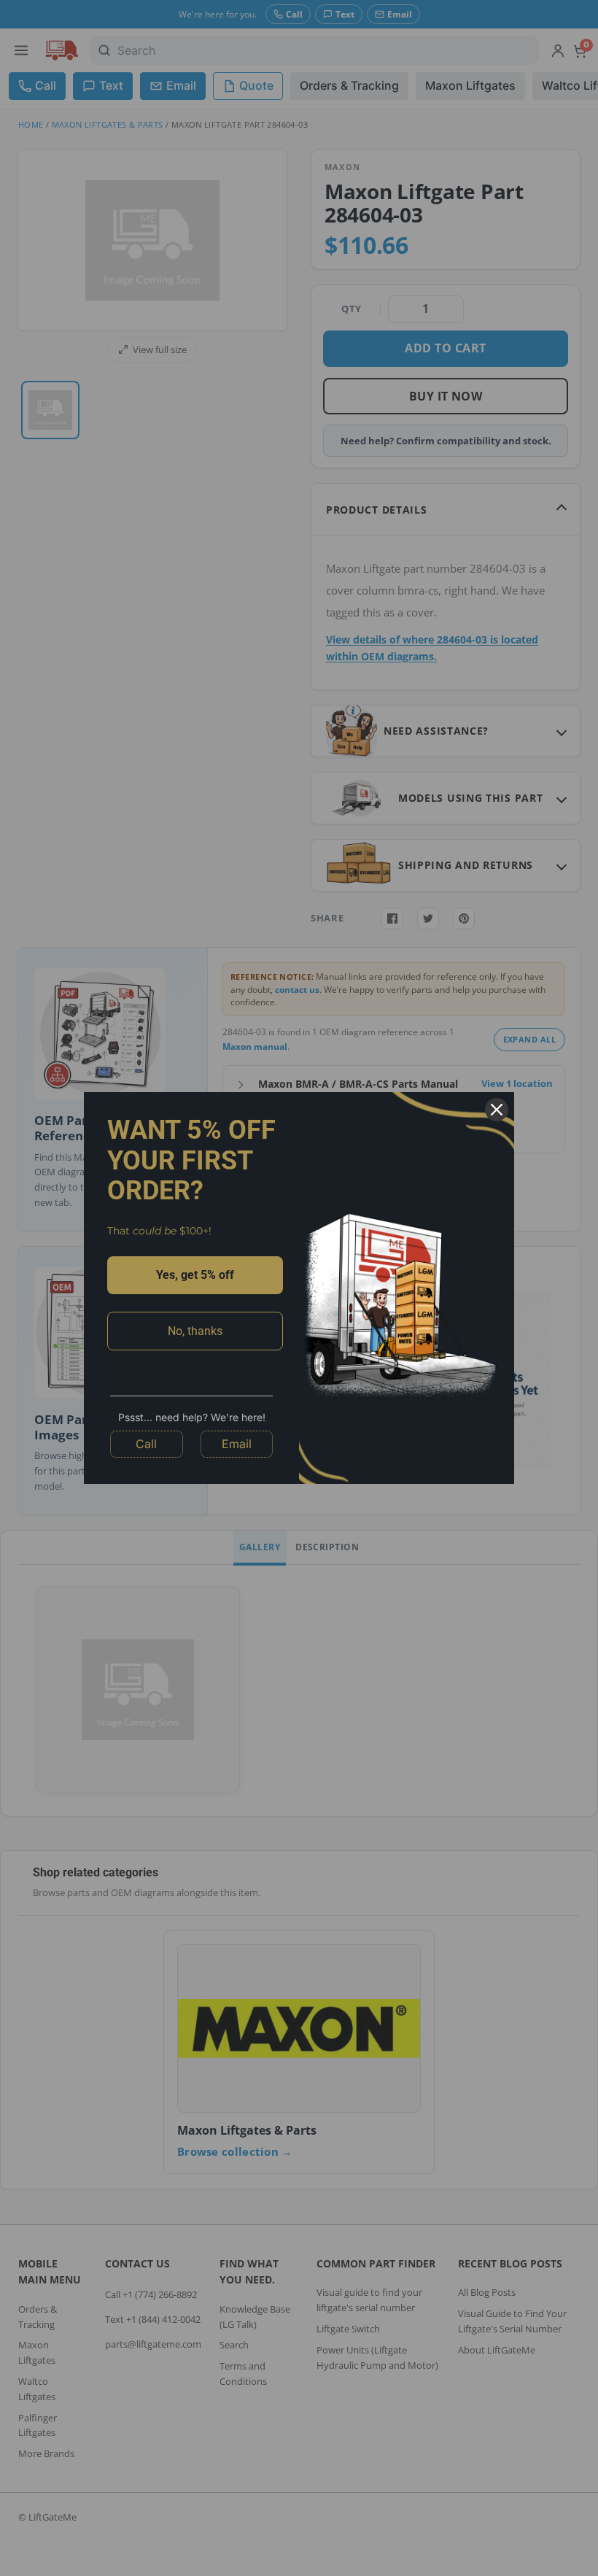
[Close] (497, 1110)
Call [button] (146, 1444)
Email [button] (237, 1444)
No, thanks (195, 1331)
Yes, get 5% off (195, 1275)
